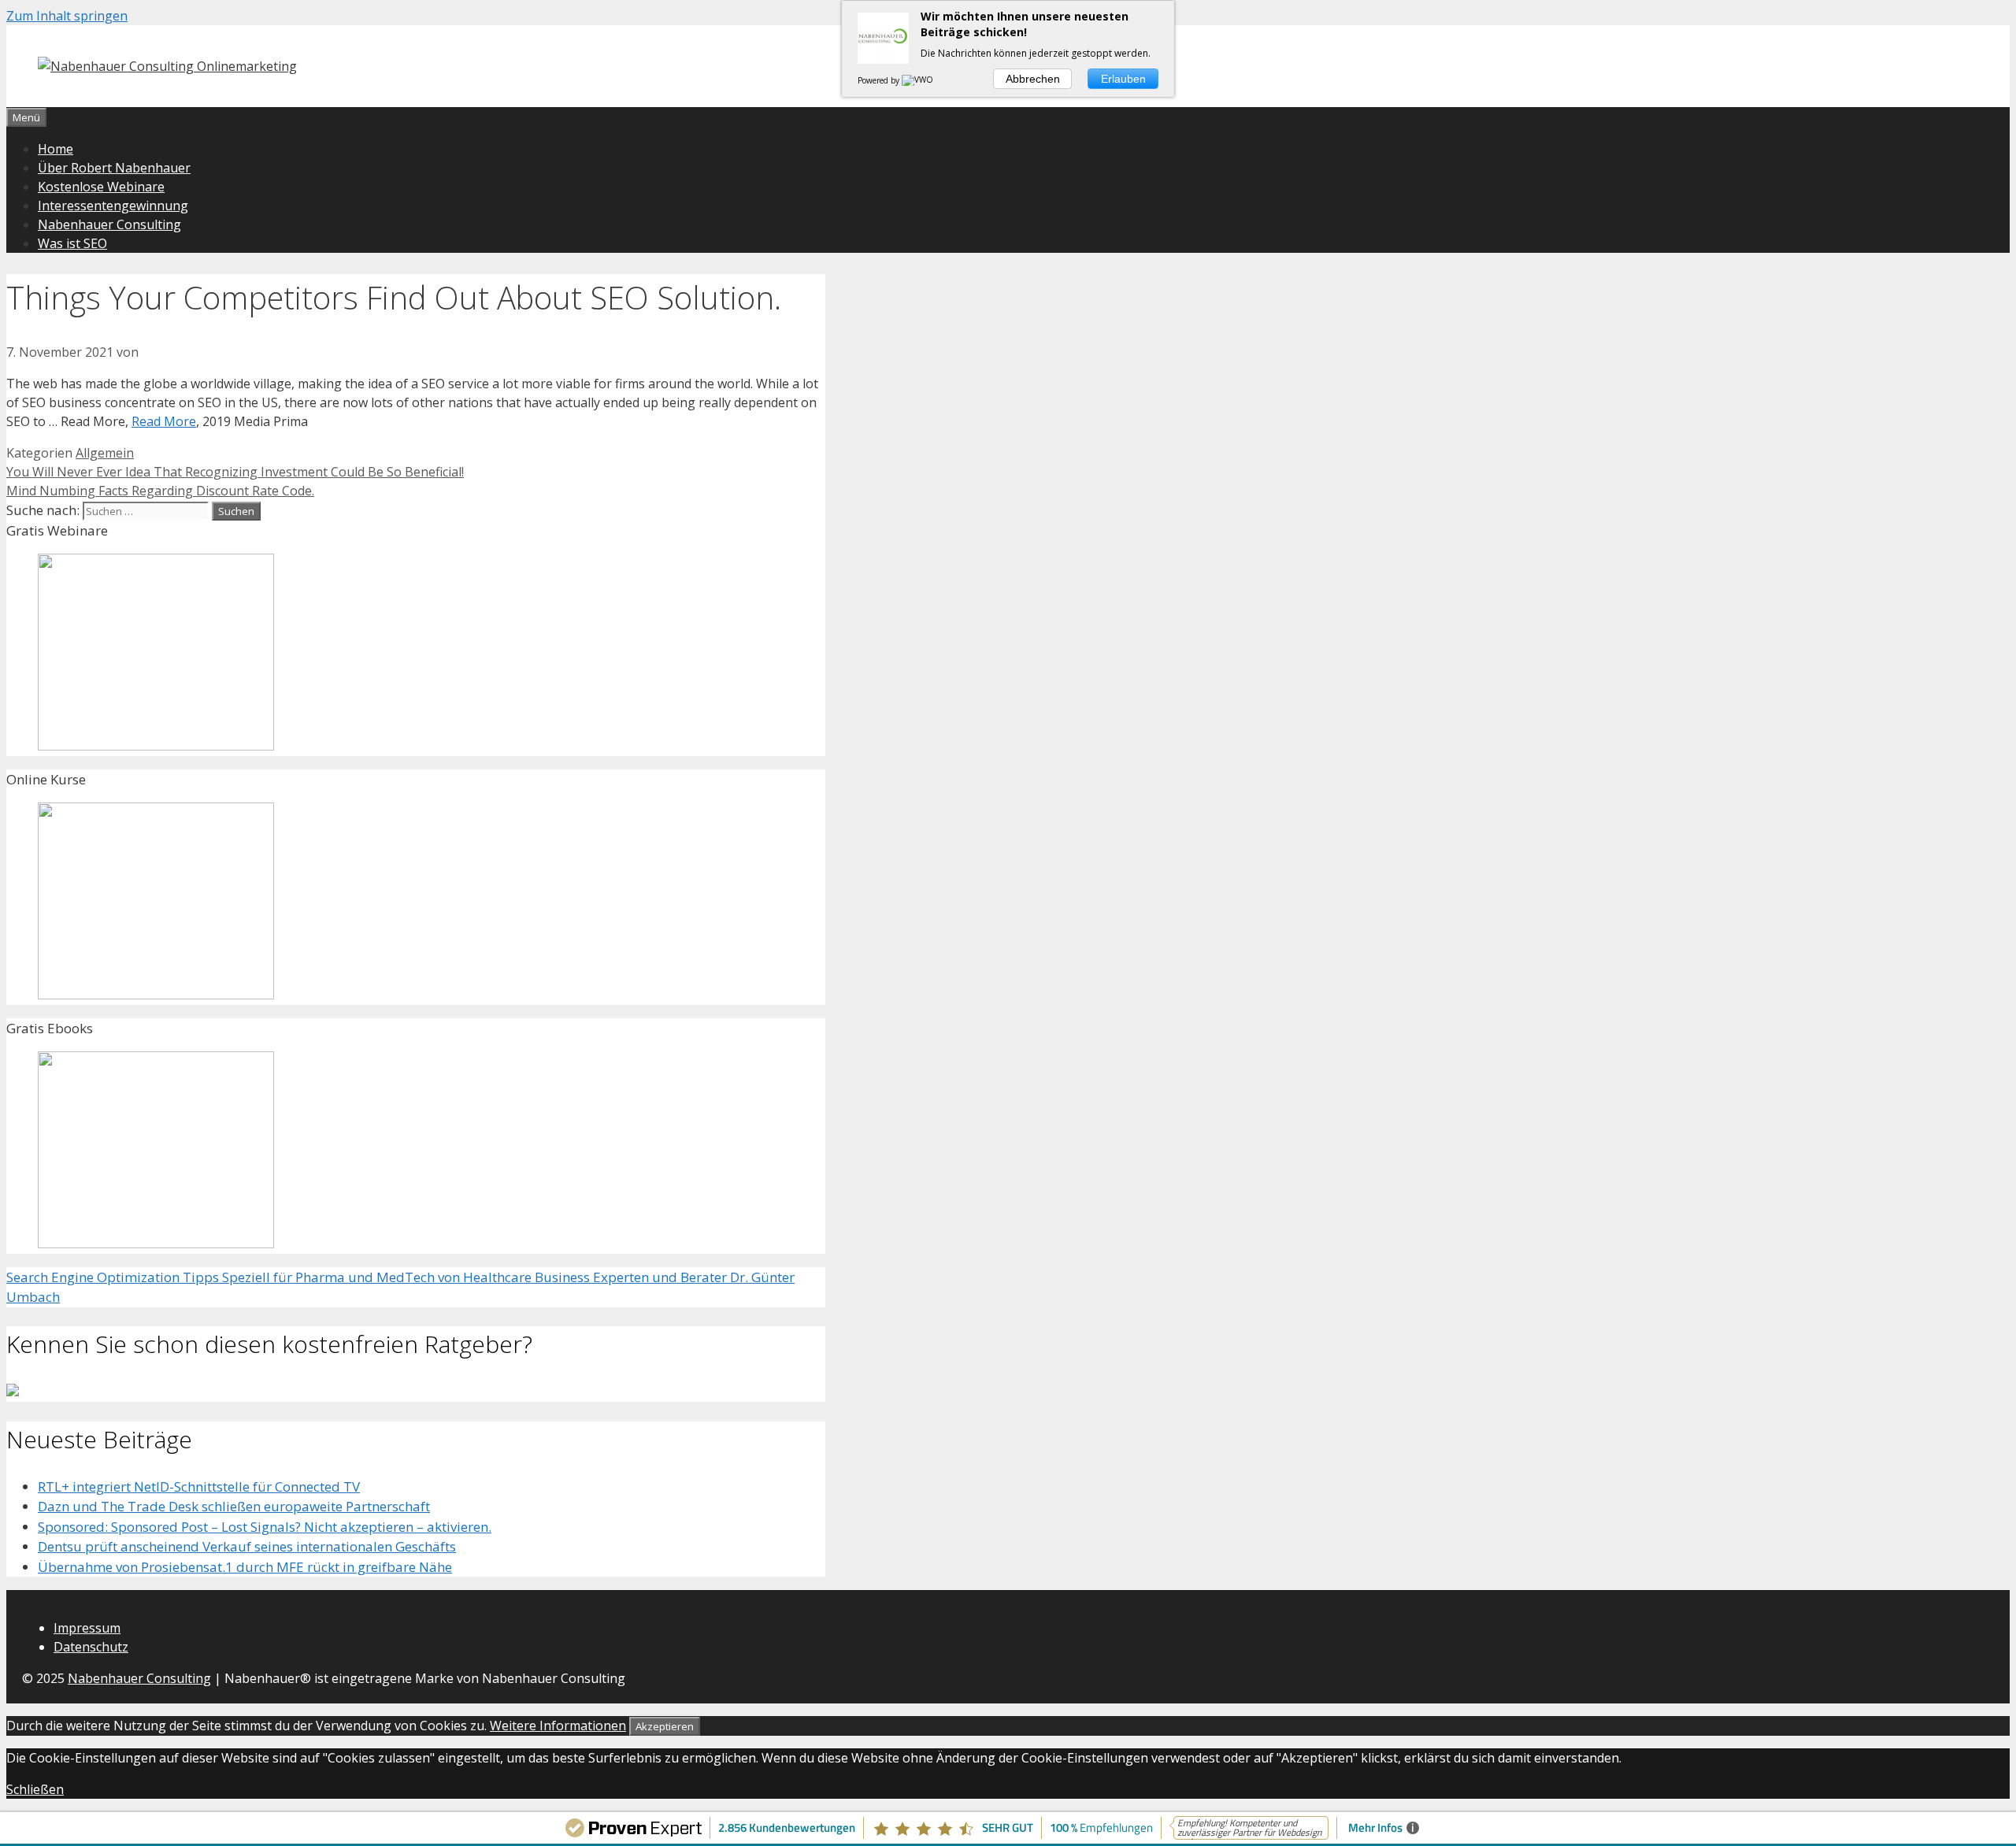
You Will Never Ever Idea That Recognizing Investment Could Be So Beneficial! (235, 472)
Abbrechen (1033, 79)
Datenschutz (91, 1647)
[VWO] (918, 80)
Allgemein (105, 453)
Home (56, 149)
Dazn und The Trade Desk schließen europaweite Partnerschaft (234, 1506)
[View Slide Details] (156, 745)
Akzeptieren (665, 1726)
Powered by (880, 80)
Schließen (35, 1789)
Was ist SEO (72, 243)
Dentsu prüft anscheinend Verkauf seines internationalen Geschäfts (247, 1546)
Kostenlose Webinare (101, 187)
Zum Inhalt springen (67, 16)
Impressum (87, 1628)
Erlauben (1123, 79)
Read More (164, 421)
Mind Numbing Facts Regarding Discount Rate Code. (160, 491)
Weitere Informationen (558, 1726)
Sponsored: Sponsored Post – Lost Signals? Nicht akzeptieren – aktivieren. (265, 1527)
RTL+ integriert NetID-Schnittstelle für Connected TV (199, 1486)
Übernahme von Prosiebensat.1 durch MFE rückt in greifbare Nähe (245, 1567)
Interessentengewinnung (113, 206)
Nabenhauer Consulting (109, 224)
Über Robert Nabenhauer (114, 168)
